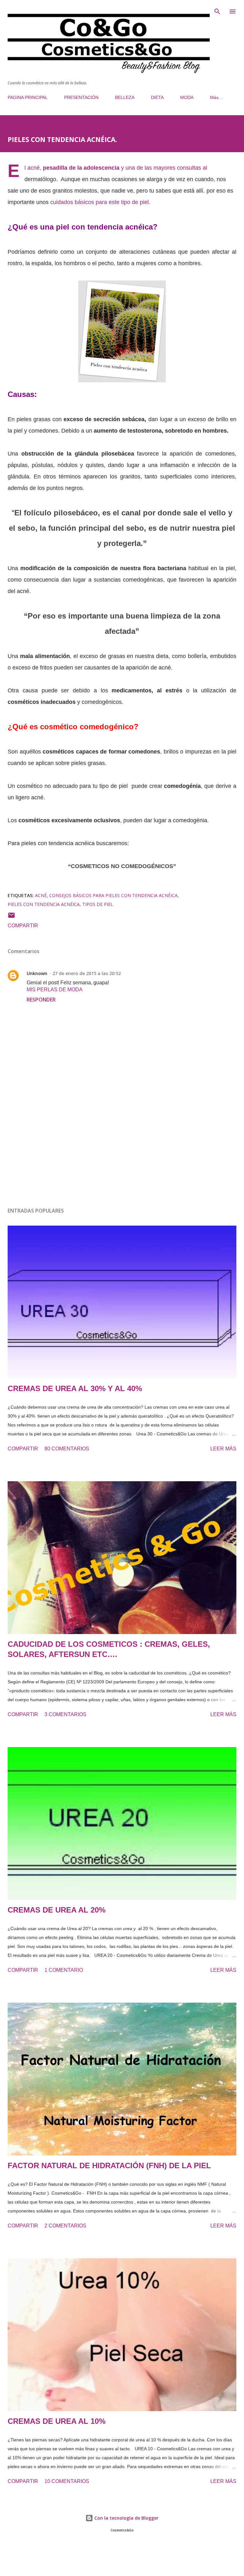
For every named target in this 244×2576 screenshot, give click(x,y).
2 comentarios (65, 2226)
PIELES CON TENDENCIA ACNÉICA (44, 904)
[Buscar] (217, 11)
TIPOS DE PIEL (98, 904)
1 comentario (64, 1970)
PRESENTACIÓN (81, 97)
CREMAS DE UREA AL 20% (57, 1910)
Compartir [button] (23, 926)
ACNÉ (41, 895)
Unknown (37, 973)
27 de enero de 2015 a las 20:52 (87, 973)
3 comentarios (65, 1714)
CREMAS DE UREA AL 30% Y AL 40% (75, 1388)
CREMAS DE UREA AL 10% (57, 2421)
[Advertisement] (122, 1142)
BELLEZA (125, 97)
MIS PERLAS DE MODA (55, 990)
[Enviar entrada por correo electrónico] (11, 917)
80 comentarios (67, 1449)
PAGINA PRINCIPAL (28, 97)
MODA (187, 97)
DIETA (157, 97)
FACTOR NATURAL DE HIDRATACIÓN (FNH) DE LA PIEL (109, 2166)
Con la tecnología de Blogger (126, 2518)
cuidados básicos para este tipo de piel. (100, 202)
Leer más (223, 1449)
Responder (41, 1000)
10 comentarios (67, 2481)
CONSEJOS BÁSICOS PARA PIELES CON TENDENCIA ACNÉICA (113, 895)
